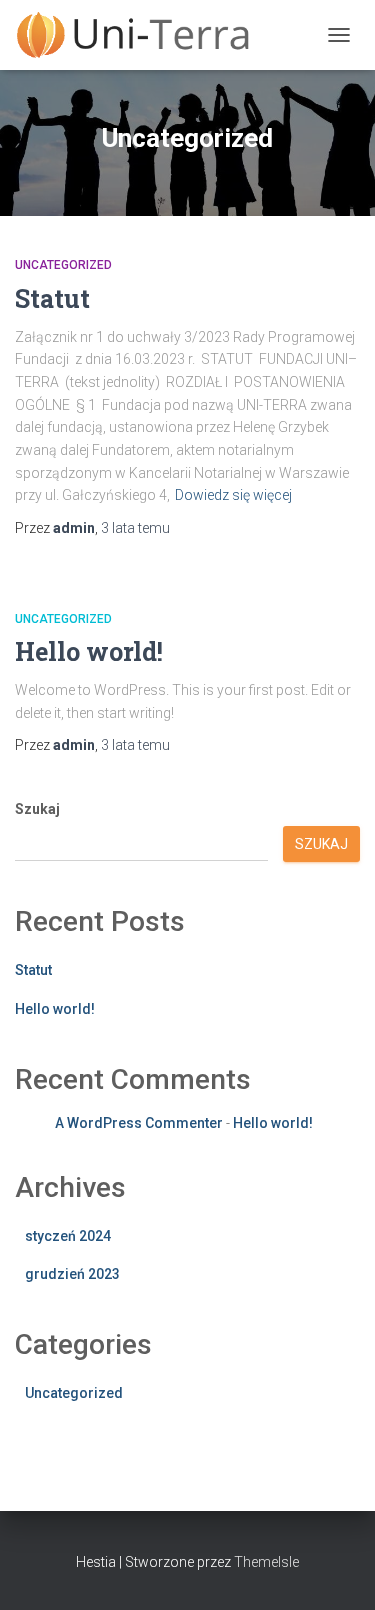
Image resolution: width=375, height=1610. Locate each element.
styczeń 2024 (68, 1236)
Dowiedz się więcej (233, 495)
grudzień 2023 (72, 1274)
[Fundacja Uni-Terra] (140, 35)
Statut (52, 298)
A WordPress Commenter (139, 1123)
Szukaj (37, 809)
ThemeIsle (266, 1562)
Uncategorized (63, 265)
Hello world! (89, 651)
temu (135, 528)
